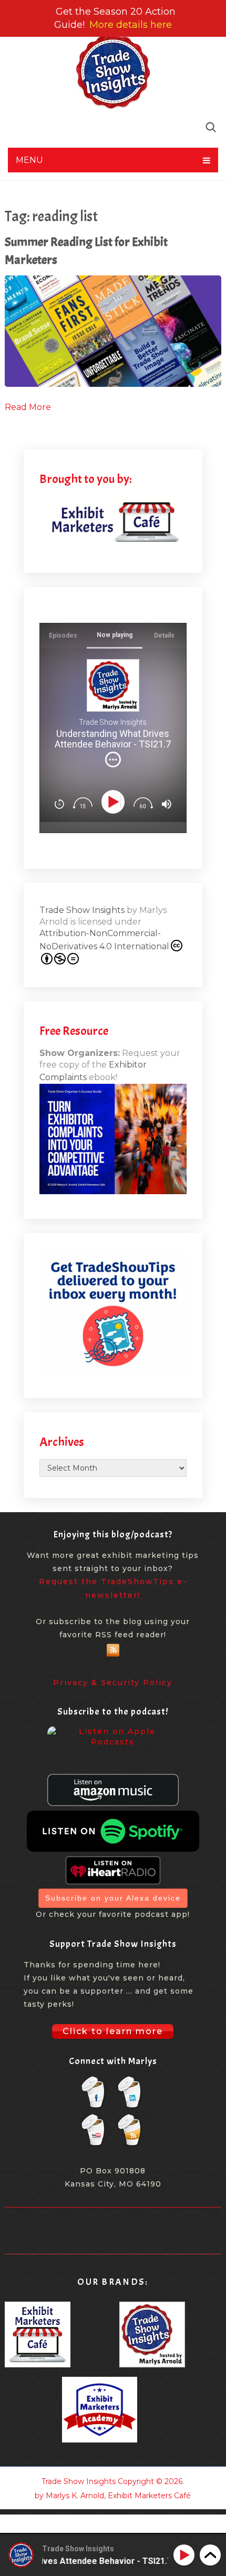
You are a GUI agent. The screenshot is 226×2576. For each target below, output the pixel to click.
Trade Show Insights (82, 910)
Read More (28, 407)
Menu (29, 160)
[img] (113, 760)
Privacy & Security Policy (113, 1682)
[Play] (115, 802)
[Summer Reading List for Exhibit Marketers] (113, 331)
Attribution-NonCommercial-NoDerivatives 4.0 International (104, 940)
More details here (131, 25)
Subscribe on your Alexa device (113, 1898)
